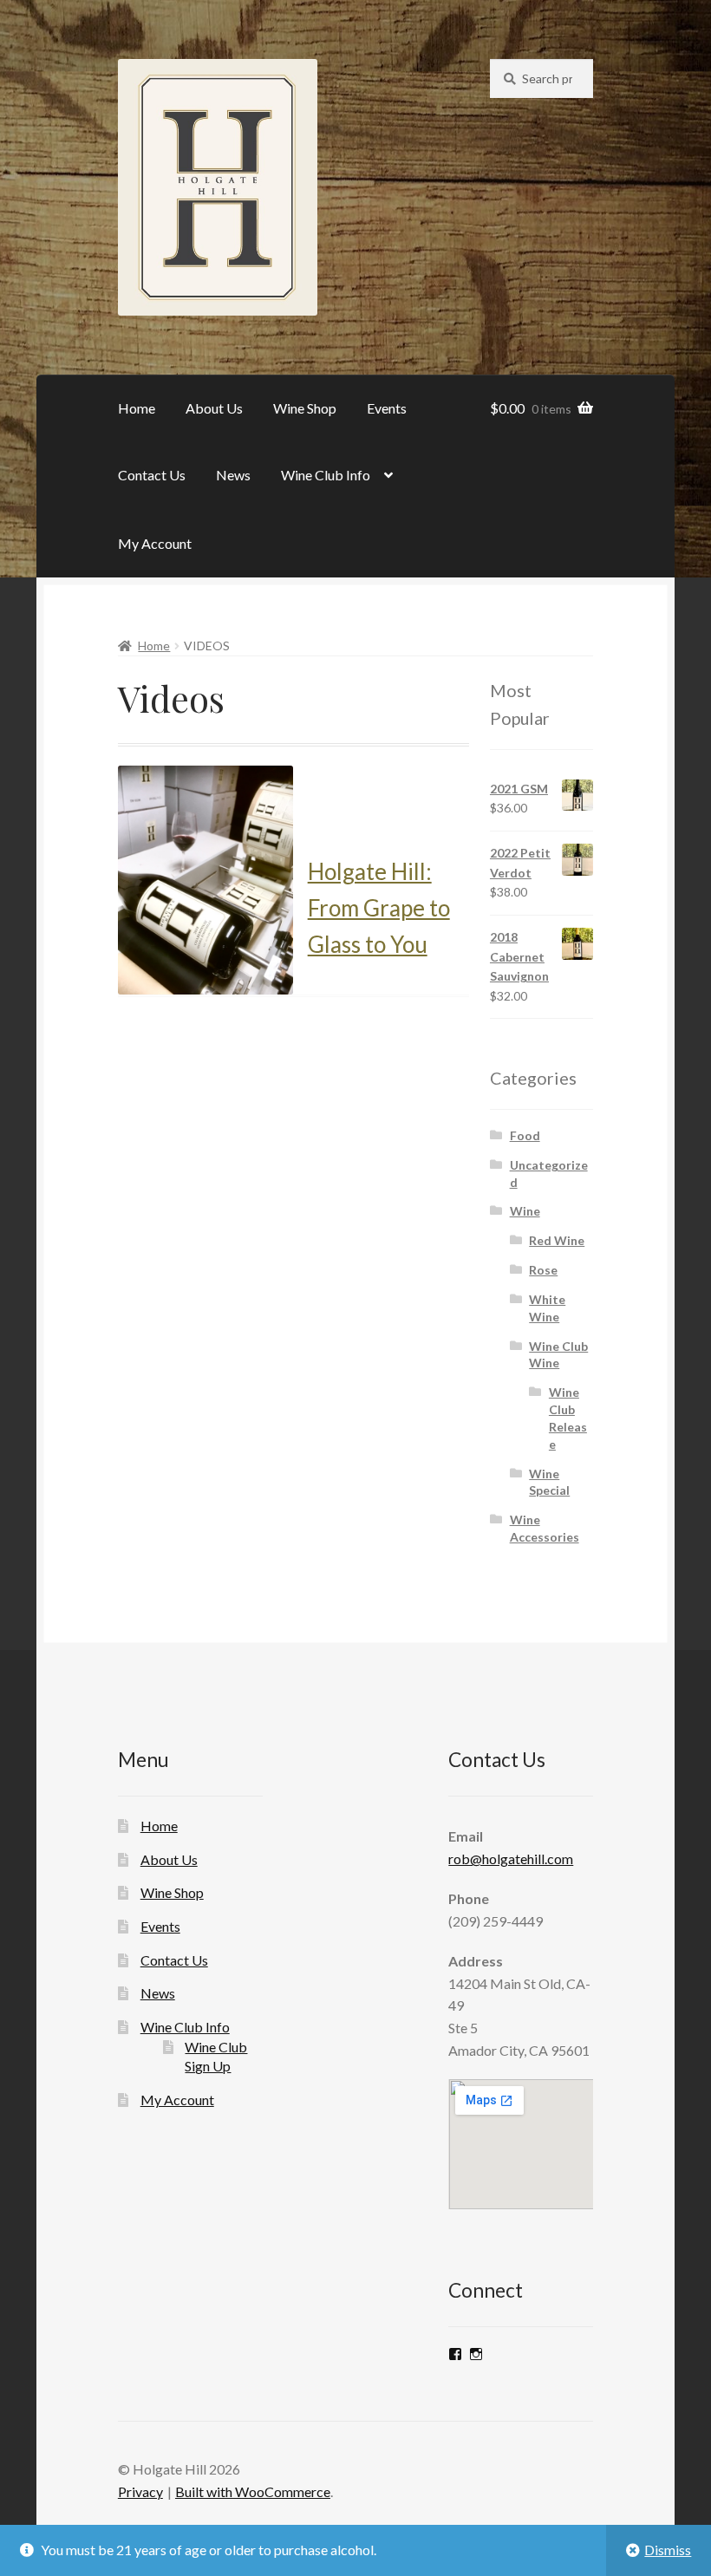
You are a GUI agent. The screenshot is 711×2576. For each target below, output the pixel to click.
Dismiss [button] (668, 2550)
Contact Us (152, 475)
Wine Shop (305, 408)
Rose (543, 1270)
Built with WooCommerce (253, 2491)
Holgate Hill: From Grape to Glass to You (379, 908)
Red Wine (557, 1240)
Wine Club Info (326, 475)
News (233, 475)
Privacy (140, 2491)
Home (137, 408)
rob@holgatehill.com (511, 1859)
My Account (155, 543)
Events (387, 408)
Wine (525, 1211)
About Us (214, 408)
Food (525, 1135)
